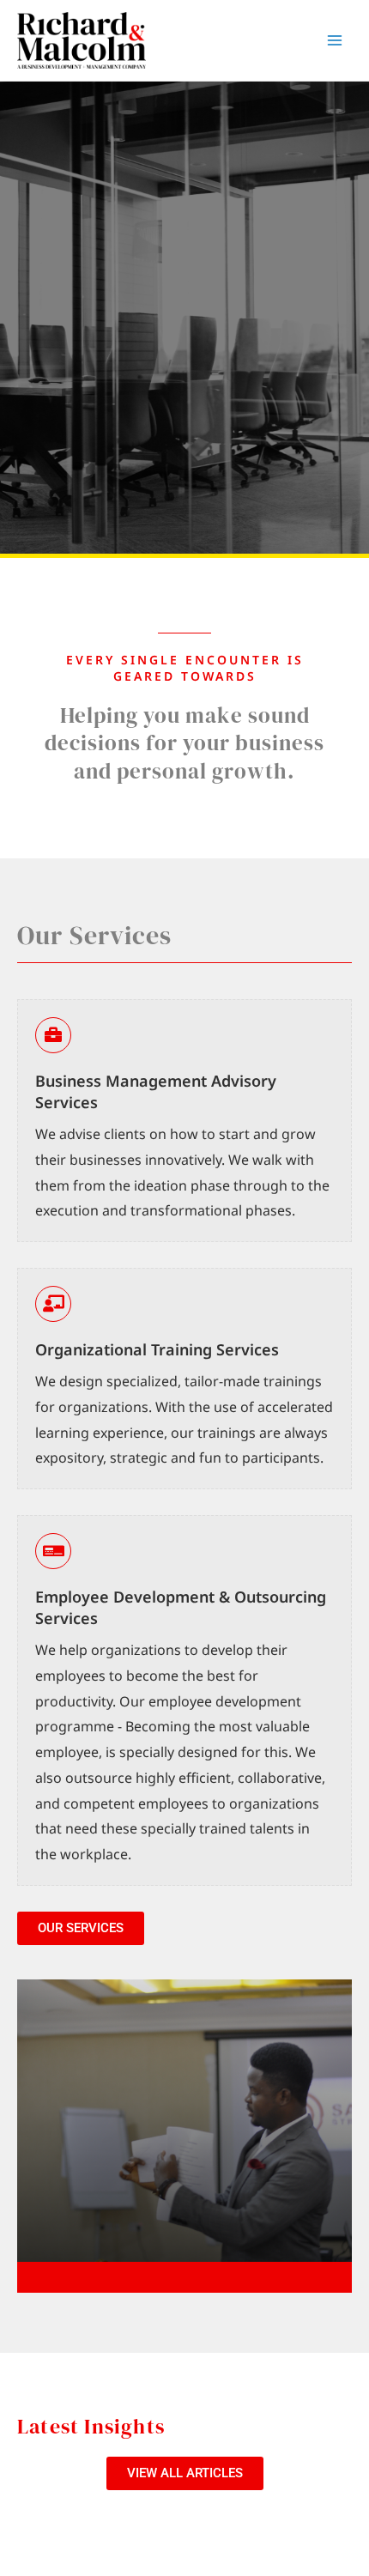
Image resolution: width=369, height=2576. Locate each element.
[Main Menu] (335, 41)
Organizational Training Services (157, 1349)
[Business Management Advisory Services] (53, 1035)
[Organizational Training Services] (53, 1304)
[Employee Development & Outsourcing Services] (53, 1551)
